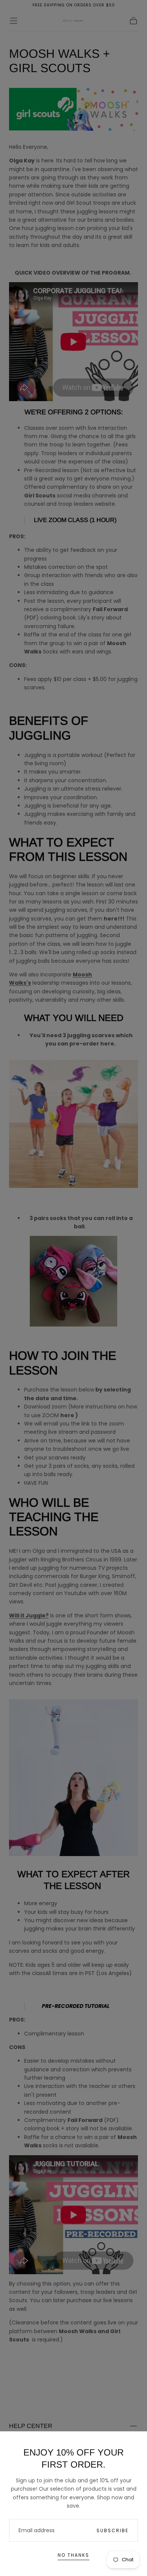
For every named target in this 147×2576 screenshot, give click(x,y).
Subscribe (113, 2530)
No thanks (73, 2555)
